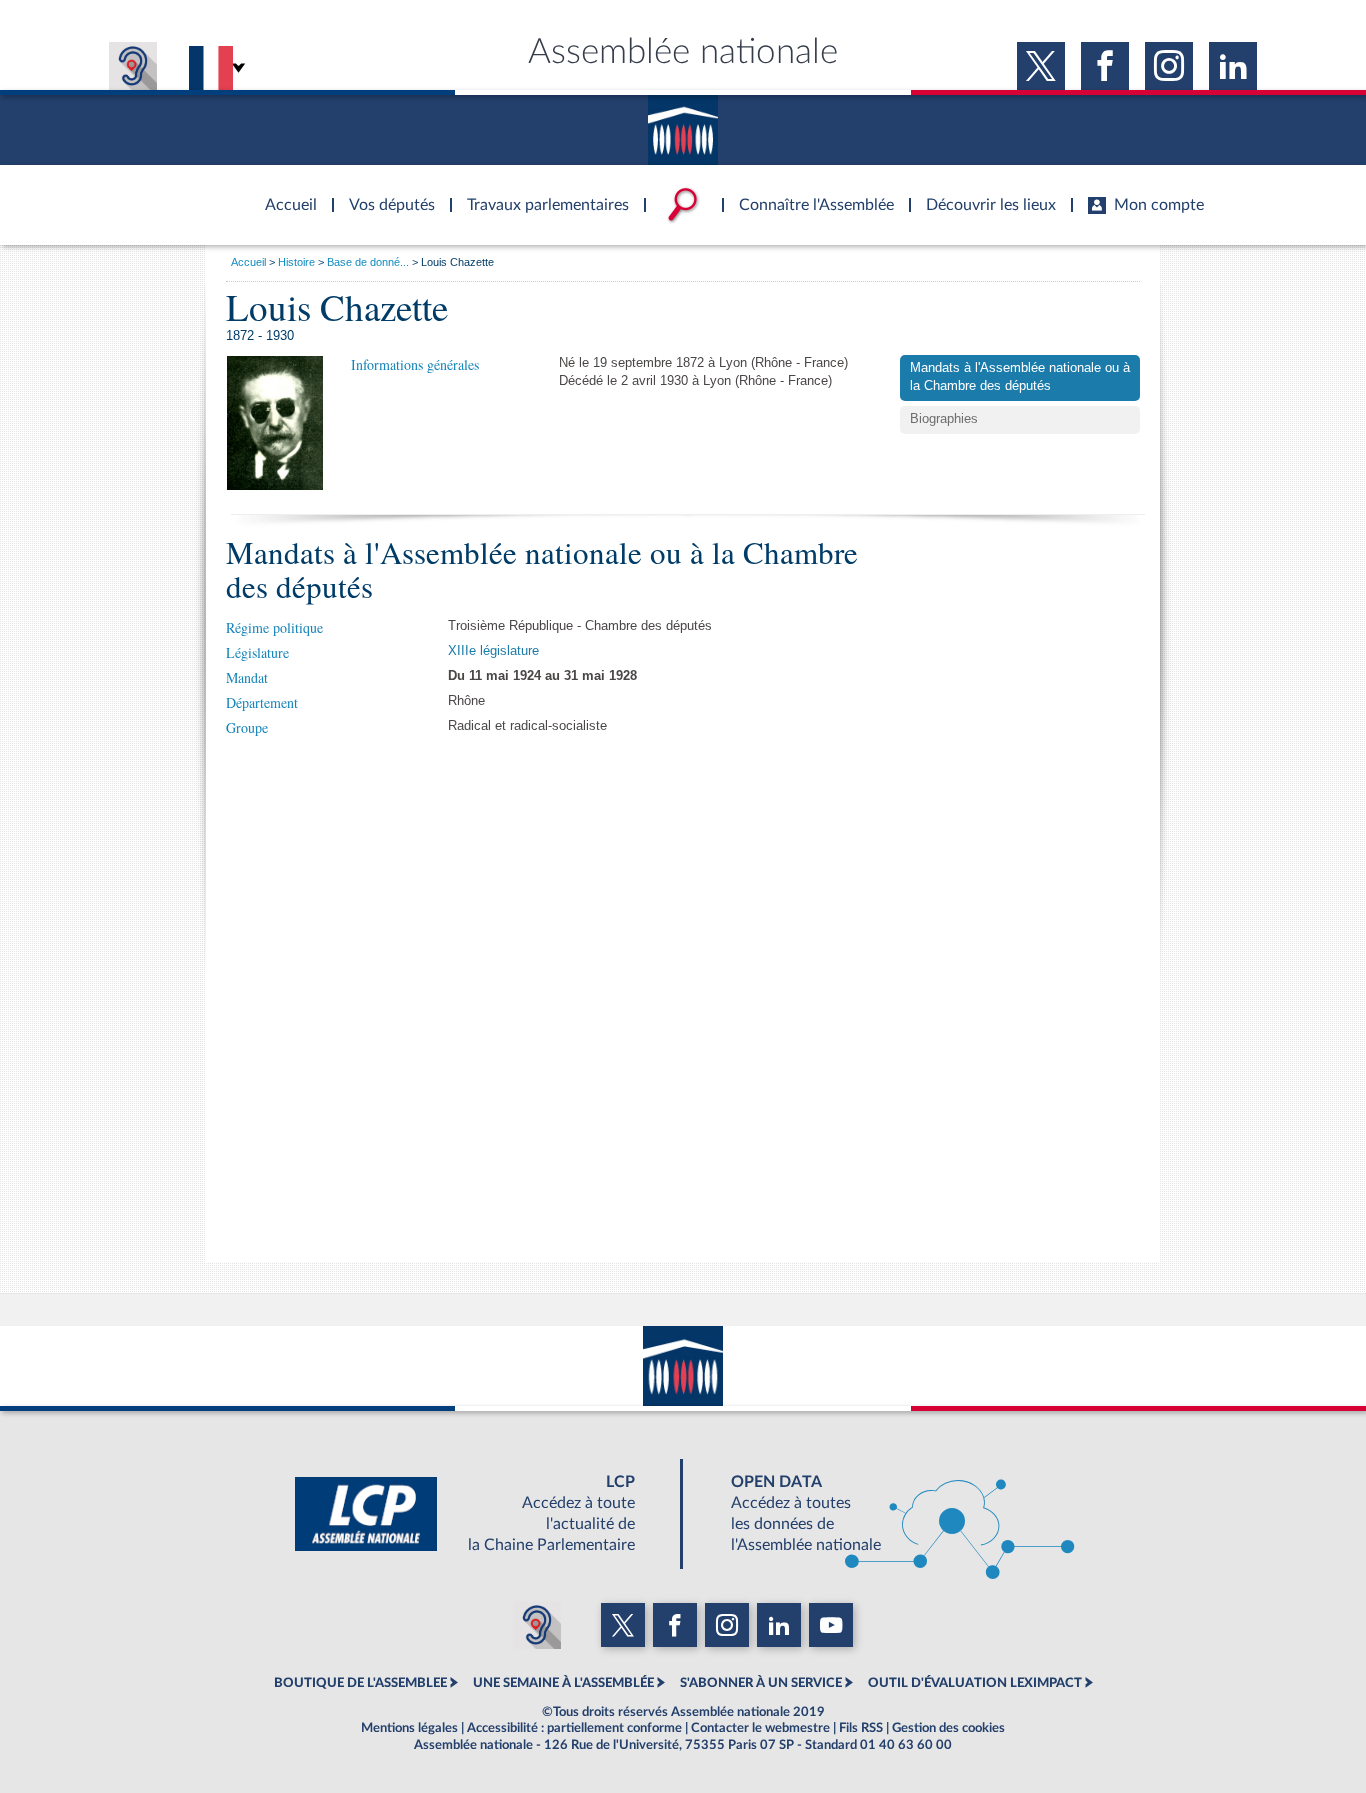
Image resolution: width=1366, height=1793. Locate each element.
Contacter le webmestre (760, 1728)
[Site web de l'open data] (885, 1514)
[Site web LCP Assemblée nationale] (481, 1514)
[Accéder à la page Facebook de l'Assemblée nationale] (1105, 66)
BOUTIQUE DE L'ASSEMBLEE (360, 1683)
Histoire (296, 262)
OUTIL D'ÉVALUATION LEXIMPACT (975, 1683)
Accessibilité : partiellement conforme (574, 1728)
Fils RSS (861, 1728)
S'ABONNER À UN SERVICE (761, 1683)
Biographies (944, 419)
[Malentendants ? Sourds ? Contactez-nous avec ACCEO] (133, 66)
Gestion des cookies (948, 1728)
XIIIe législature (493, 651)
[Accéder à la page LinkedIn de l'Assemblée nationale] (1233, 66)
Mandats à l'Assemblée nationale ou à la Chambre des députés (1020, 377)
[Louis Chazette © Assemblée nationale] (275, 423)
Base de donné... (368, 262)
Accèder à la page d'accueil (284, 193)
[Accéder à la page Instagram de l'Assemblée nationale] (1169, 66)
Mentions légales (409, 1728)
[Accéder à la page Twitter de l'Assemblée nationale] (1041, 66)
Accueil (248, 262)
